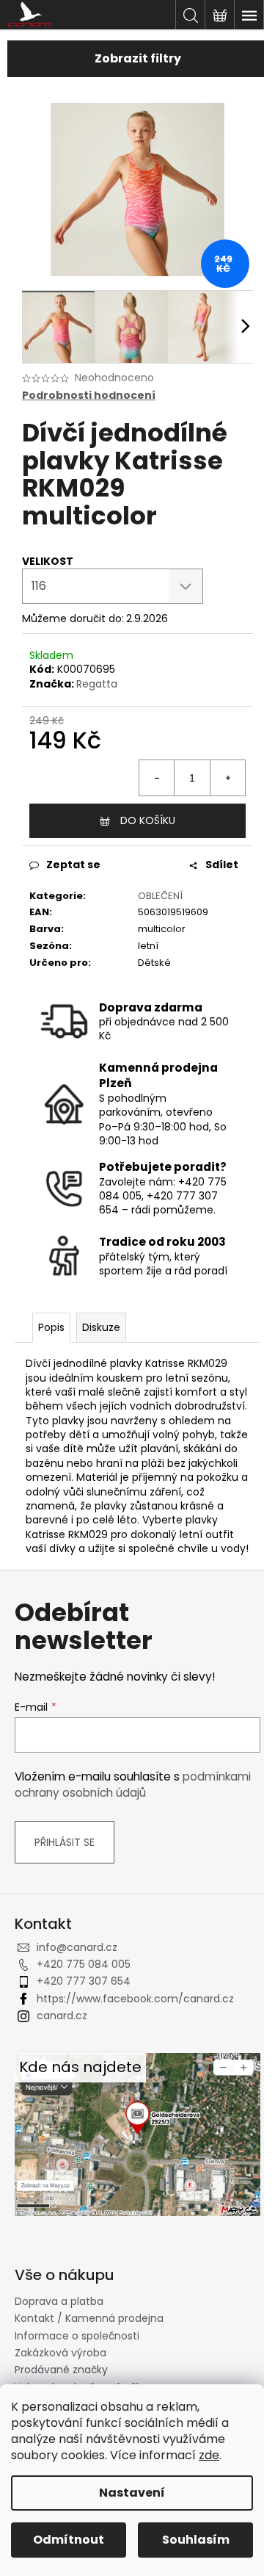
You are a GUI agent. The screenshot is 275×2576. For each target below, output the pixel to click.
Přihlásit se (65, 1842)
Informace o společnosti (77, 2336)
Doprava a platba (59, 2301)
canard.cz (62, 2016)
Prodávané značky (61, 2370)
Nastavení (132, 2493)
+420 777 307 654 (84, 1981)
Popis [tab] (51, 1327)
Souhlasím (196, 2540)
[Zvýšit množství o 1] (227, 778)
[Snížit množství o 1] (157, 778)
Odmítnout (69, 2540)
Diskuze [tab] (101, 1327)
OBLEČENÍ (160, 896)
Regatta (97, 684)
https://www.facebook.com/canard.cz (135, 1999)
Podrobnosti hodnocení (89, 396)
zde (209, 2455)
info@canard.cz (77, 1947)
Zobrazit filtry (138, 58)
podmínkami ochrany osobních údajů (133, 1785)
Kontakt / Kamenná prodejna (89, 2318)
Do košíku (148, 820)
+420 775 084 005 (84, 1964)
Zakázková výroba (60, 2353)
